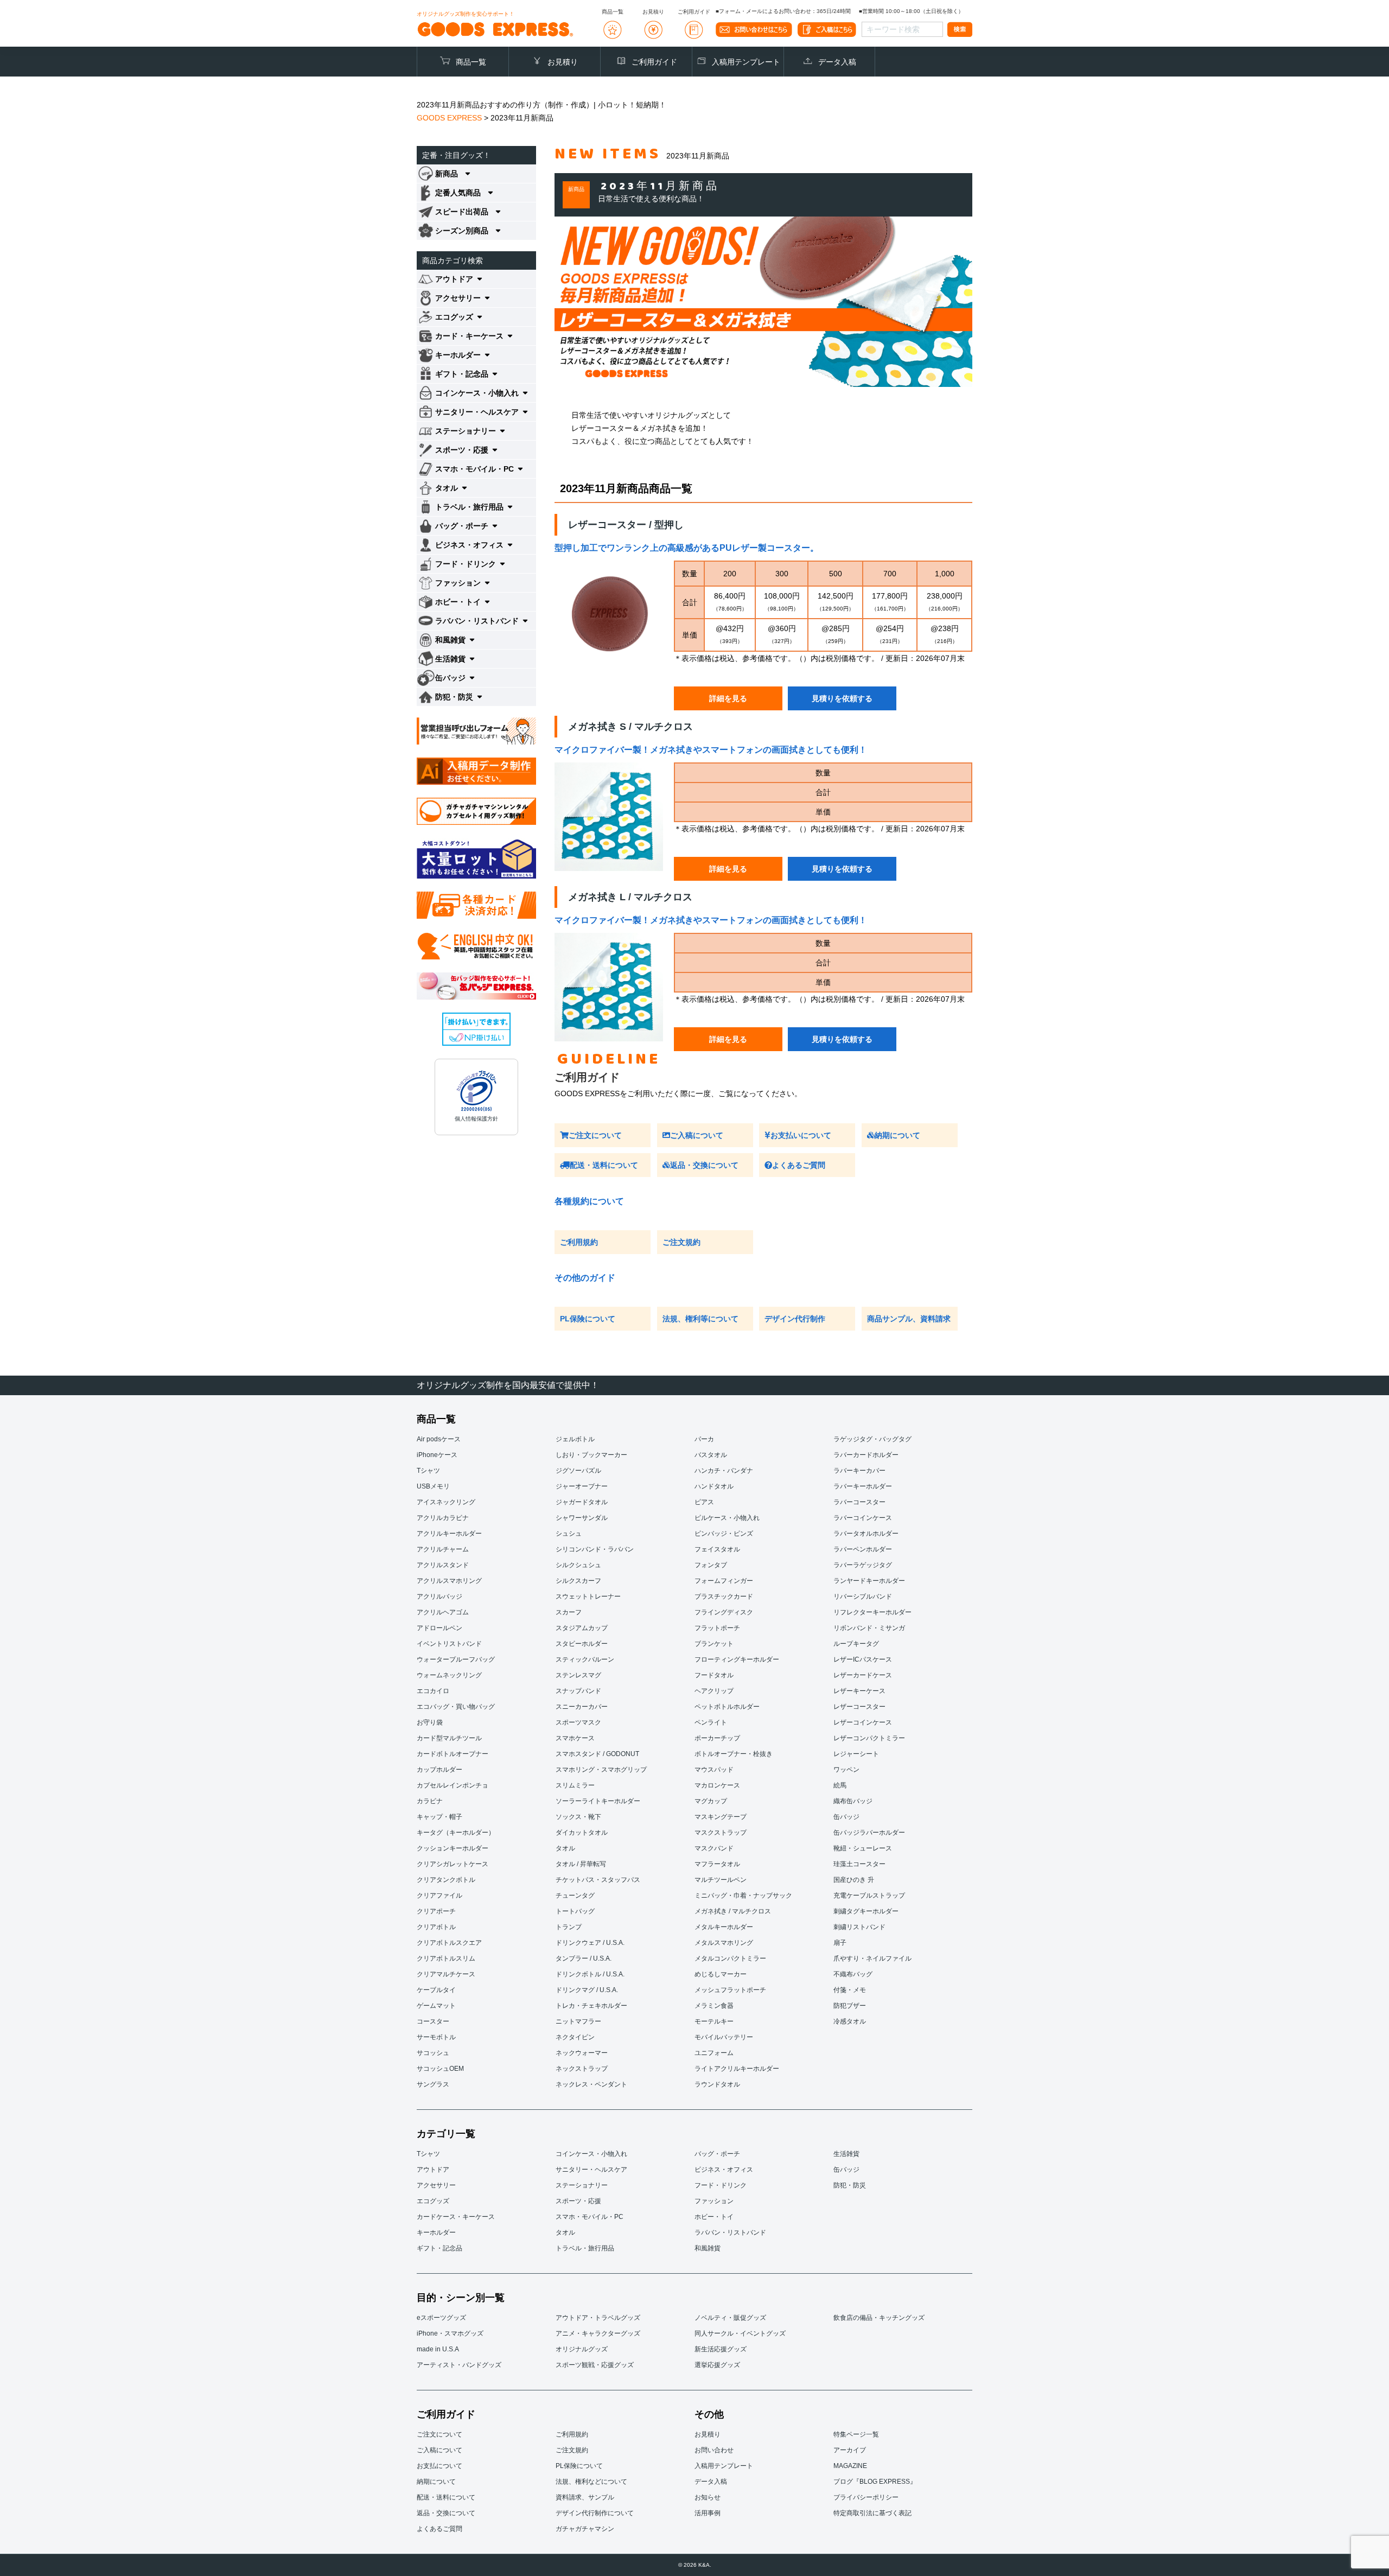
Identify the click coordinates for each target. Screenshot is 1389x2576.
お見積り (563, 62)
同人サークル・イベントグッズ (740, 2333)
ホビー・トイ (714, 2217)
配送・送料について (604, 1165)
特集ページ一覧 (856, 2434)
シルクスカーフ (578, 1581)
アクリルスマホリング (449, 1581)
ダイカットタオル (582, 1833)
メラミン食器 (714, 2006)
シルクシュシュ (578, 1565)
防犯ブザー (850, 2006)
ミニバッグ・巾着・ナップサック (743, 1896)
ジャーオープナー (582, 1486)
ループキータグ (856, 1644)
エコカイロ (433, 1691)
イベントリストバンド (449, 1644)
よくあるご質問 (799, 1165)
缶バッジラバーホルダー (869, 1833)
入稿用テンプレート (746, 62)
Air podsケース (439, 1439)
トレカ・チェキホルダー (591, 2006)
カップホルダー (439, 1770)
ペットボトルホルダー (727, 1707)
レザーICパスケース (863, 1659)
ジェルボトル (575, 1439)
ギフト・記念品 (439, 2248)
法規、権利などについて (591, 2482)
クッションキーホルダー (453, 1848)
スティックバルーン (585, 1659)
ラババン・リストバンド (730, 2232)
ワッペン (846, 1770)
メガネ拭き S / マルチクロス (630, 727)
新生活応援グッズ (721, 2349)
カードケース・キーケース (456, 2217)
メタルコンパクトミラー (730, 1958)
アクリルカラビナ (443, 1518)
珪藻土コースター (859, 1864)
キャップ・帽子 (439, 1817)
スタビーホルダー (582, 1644)
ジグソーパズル (578, 1471)
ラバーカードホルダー (866, 1455)
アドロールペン (439, 1628)
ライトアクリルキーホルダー (737, 2069)
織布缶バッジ (853, 1801)
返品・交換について (704, 1165)
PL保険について (588, 1319)
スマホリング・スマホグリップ (601, 1770)
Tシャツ (428, 1471)
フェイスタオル (717, 1549)
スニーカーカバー (582, 1707)
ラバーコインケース (863, 1518)
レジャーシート (856, 1754)
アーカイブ (850, 2450)
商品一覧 (471, 62)
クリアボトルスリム (446, 1958)
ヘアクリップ (714, 1691)
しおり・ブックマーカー (591, 1455)
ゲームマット (436, 2006)
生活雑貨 (846, 2154)
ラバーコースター (859, 1502)
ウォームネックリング (449, 1675)
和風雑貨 (708, 2248)
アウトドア (433, 2170)
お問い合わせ (714, 2450)
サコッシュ (433, 2053)
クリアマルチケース (446, 1974)
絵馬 (840, 1785)
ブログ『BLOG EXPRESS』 (875, 2482)
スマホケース (575, 1738)
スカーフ (569, 1612)
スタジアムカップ (582, 1628)
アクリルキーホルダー (449, 1534)
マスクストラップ (721, 1833)
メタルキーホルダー (724, 1927)
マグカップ (711, 1801)
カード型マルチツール (449, 1738)
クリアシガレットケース (453, 1864)
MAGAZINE (850, 2466)
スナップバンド (578, 1691)
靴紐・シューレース (863, 1848)
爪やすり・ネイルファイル (872, 1958)
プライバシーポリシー (866, 2497)
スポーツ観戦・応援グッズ (595, 2365)
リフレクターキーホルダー (872, 1612)
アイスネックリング (446, 1502)
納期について (897, 1135)
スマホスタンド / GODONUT (597, 1754)
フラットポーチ (717, 1628)
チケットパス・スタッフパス (598, 1880)
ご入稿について (697, 1135)
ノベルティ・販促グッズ (730, 2318)
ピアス (704, 1502)
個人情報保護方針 (476, 1119)
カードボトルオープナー (453, 1754)
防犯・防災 (850, 2185)
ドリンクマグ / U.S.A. (587, 1990)
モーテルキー (714, 2021)
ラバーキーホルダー (863, 1486)
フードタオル (714, 1675)
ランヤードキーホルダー (869, 1581)
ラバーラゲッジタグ (863, 1565)
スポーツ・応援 (578, 2201)
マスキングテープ (721, 1817)
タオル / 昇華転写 (581, 1864)
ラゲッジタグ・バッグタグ (872, 1439)
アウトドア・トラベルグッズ (598, 2318)
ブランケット (714, 1644)
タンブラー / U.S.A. (584, 1958)
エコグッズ (433, 2201)
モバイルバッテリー (724, 2037)
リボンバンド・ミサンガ (869, 1628)
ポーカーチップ (717, 1738)
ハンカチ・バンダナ (724, 1471)
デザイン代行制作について (595, 2513)
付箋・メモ (850, 1990)
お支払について (439, 2466)
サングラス (433, 2084)
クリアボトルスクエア (449, 1943)
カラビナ (430, 1801)
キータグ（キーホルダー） (456, 1833)
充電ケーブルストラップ (869, 1896)
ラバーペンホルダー (863, 1549)
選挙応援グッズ (717, 2365)
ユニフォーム (714, 2053)
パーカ (704, 1439)
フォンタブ (711, 1565)
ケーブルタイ (436, 1990)
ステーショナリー (582, 2185)
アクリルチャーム (443, 1549)
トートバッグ (575, 1911)
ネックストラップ (582, 2069)
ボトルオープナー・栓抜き (734, 1754)
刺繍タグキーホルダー (866, 1911)
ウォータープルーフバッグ (456, 1659)
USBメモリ (433, 1486)
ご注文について (595, 1135)
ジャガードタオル (582, 1502)
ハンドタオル (714, 1486)
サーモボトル (436, 2037)
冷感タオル (850, 2021)
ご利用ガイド (654, 62)
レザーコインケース (863, 1722)
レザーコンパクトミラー (869, 1738)
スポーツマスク (578, 1722)
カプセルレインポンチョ (453, 1785)
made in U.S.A (438, 2349)
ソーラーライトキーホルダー (598, 1801)
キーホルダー (436, 2232)
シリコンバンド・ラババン (595, 1549)
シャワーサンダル (582, 1518)
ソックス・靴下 (578, 1817)
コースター (433, 2021)
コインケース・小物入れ (591, 2154)
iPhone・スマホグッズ (450, 2333)
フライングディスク (724, 1612)
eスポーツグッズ (441, 2318)
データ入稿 (837, 62)
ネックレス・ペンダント (591, 2084)
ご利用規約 (579, 1242)
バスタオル (711, 1455)
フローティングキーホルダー (737, 1659)
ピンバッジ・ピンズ (724, 1534)
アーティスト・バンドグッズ (459, 2365)
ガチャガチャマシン (585, 2529)
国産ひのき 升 (854, 1880)
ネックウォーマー (582, 2053)
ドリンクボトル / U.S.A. (590, 1974)
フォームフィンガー (724, 1581)
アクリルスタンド (443, 1565)
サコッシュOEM (440, 2069)
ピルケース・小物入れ (727, 1518)
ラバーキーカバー (859, 1471)
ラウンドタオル (717, 2084)
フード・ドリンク (721, 2185)
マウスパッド (714, 1770)
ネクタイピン (575, 2037)
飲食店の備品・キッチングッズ (879, 2318)
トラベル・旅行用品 (585, 2248)
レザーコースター (859, 1707)
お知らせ (708, 2497)
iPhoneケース (437, 1455)
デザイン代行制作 (795, 1319)
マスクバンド (714, 1848)
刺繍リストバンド (859, 1927)
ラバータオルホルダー (866, 1534)
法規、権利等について (700, 1319)
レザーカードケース (863, 1675)
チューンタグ (575, 1896)
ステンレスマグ (578, 1675)
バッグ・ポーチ (717, 2154)
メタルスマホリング (724, 1943)
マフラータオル (717, 1864)
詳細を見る (728, 698)
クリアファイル (439, 1896)
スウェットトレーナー (588, 1597)
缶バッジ (846, 1817)
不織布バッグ (853, 1974)
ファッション (714, 2201)
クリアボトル (436, 1927)
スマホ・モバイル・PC (590, 2217)
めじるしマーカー (721, 1974)
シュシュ (569, 1534)
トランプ (569, 1927)
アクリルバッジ (439, 1597)
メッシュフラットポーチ (730, 1990)
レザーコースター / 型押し (626, 525)
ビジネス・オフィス (724, 2170)
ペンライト (711, 1722)
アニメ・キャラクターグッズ (598, 2333)
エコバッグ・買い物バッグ (456, 1707)
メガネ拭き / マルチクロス (733, 1911)
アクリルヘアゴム (443, 1612)
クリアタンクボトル (446, 1880)
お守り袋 (430, 1722)
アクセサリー (436, 2185)
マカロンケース (717, 1785)
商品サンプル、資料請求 (909, 1319)
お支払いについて (801, 1135)
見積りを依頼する (842, 698)
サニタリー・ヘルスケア (591, 2170)
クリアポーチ (436, 1911)
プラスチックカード (724, 1597)
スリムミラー (575, 1785)
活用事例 (708, 2513)
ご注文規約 (681, 1242)
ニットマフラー (578, 2021)
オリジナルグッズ (582, 2349)
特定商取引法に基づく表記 (872, 2513)
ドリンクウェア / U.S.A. (590, 1943)
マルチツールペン (721, 1880)
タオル (565, 1848)
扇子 (840, 1943)
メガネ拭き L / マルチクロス (630, 897)
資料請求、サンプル (585, 2497)
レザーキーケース (859, 1691)
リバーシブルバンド (863, 1597)
